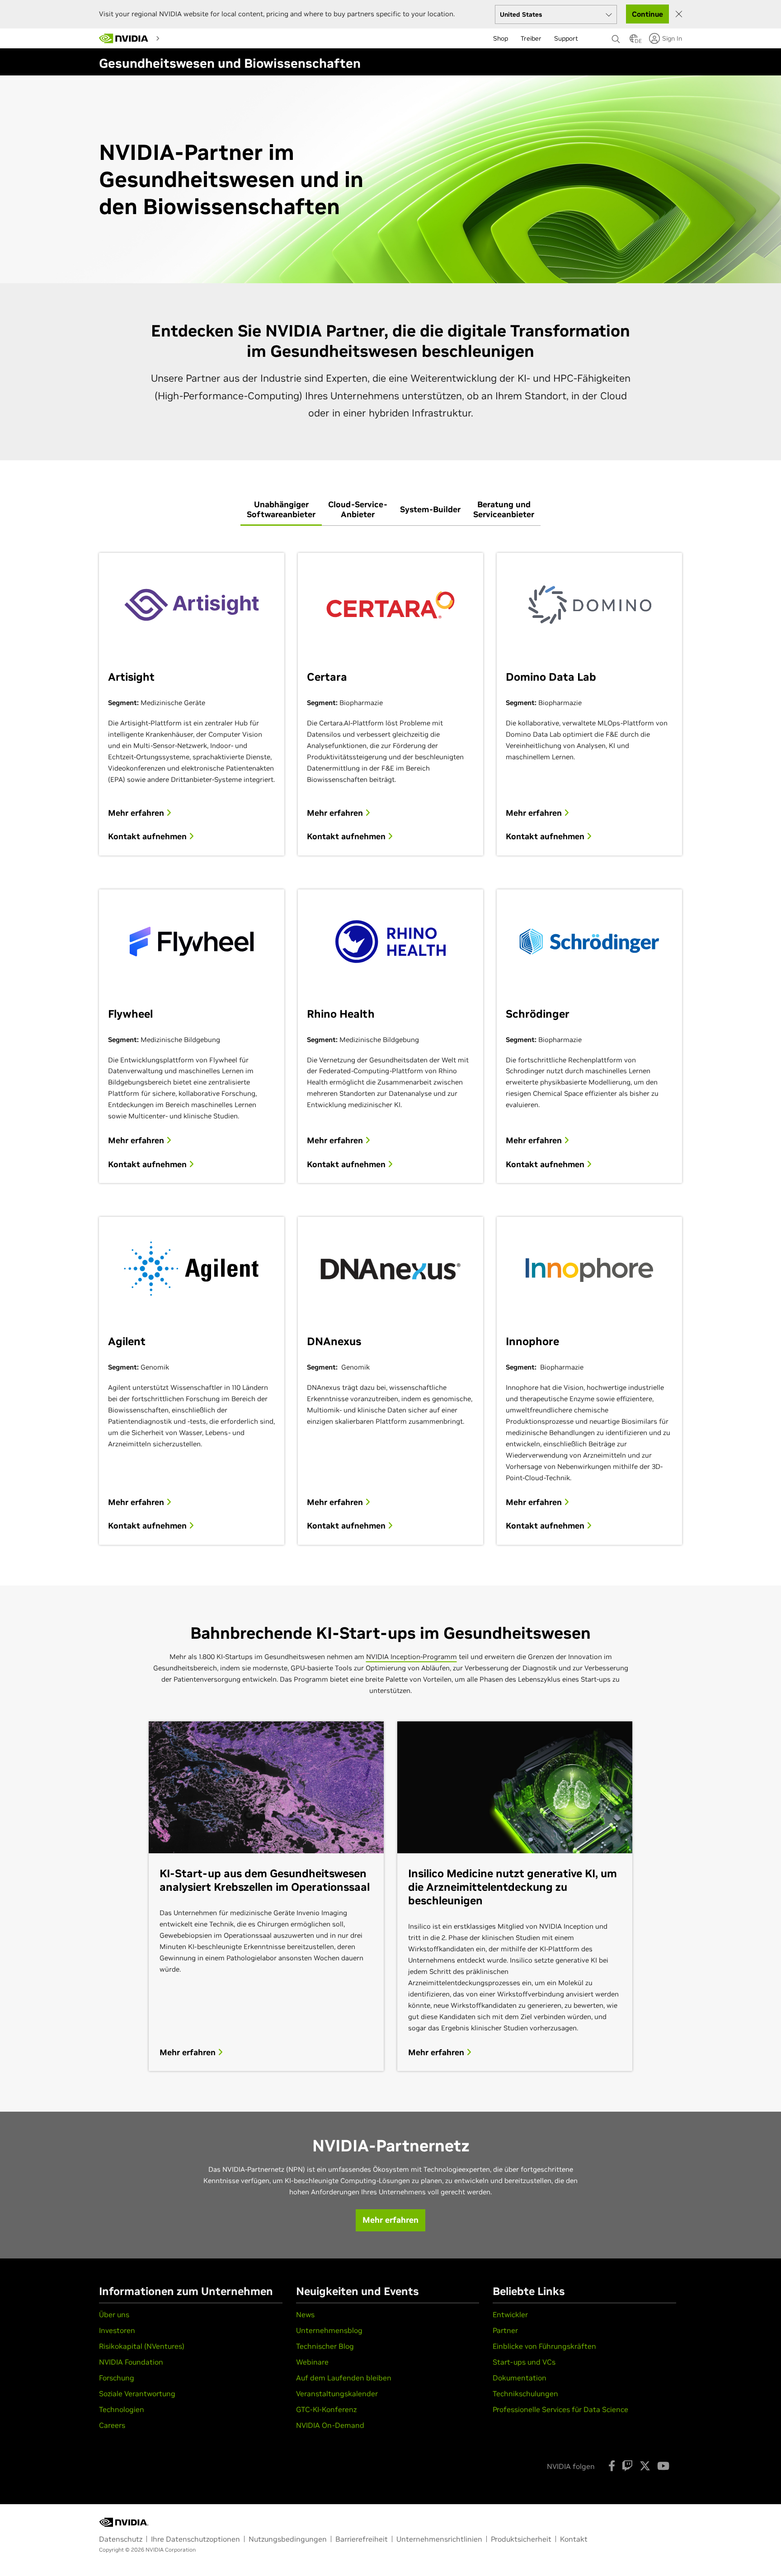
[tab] (281, 510)
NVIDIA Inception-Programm (412, 1657)
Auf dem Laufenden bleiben (344, 2378)
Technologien (122, 2409)
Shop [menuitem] (501, 38)
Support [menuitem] (566, 38)
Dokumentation (520, 2378)
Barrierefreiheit (362, 2539)
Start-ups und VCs (524, 2362)
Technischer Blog (325, 2346)
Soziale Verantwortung (137, 2394)
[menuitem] (180, 38)
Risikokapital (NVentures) (142, 2346)
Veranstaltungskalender (337, 2394)
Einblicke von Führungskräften (544, 2346)
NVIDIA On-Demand (330, 2425)
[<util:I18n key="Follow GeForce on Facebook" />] (612, 2466)
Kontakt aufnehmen (148, 837)
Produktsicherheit (521, 2539)
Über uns (114, 2314)
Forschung (117, 2378)
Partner (505, 2330)
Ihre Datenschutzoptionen (195, 2539)
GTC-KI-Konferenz (326, 2409)
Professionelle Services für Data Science (560, 2409)
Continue (647, 14)
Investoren (117, 2330)
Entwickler (510, 2314)
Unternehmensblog (329, 2330)
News (305, 2314)
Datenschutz (121, 2539)
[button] (634, 41)
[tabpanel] (390, 1045)
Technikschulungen (525, 2394)
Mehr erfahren (137, 813)
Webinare (312, 2362)
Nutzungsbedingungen (288, 2539)
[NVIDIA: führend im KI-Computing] (124, 38)
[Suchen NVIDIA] (616, 37)
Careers (112, 2425)
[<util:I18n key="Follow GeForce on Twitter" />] (645, 2466)
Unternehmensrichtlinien (439, 2539)
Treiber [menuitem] (531, 38)
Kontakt (574, 2539)
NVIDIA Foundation (131, 2362)
